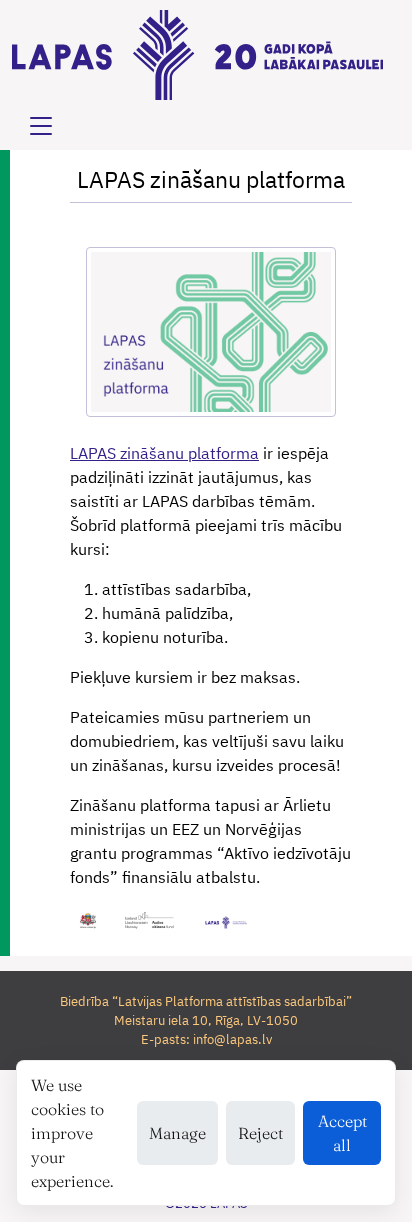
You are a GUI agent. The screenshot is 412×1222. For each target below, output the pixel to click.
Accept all (342, 1133)
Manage (177, 1133)
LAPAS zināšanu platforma (164, 453)
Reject (260, 1133)
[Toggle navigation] (41, 126)
